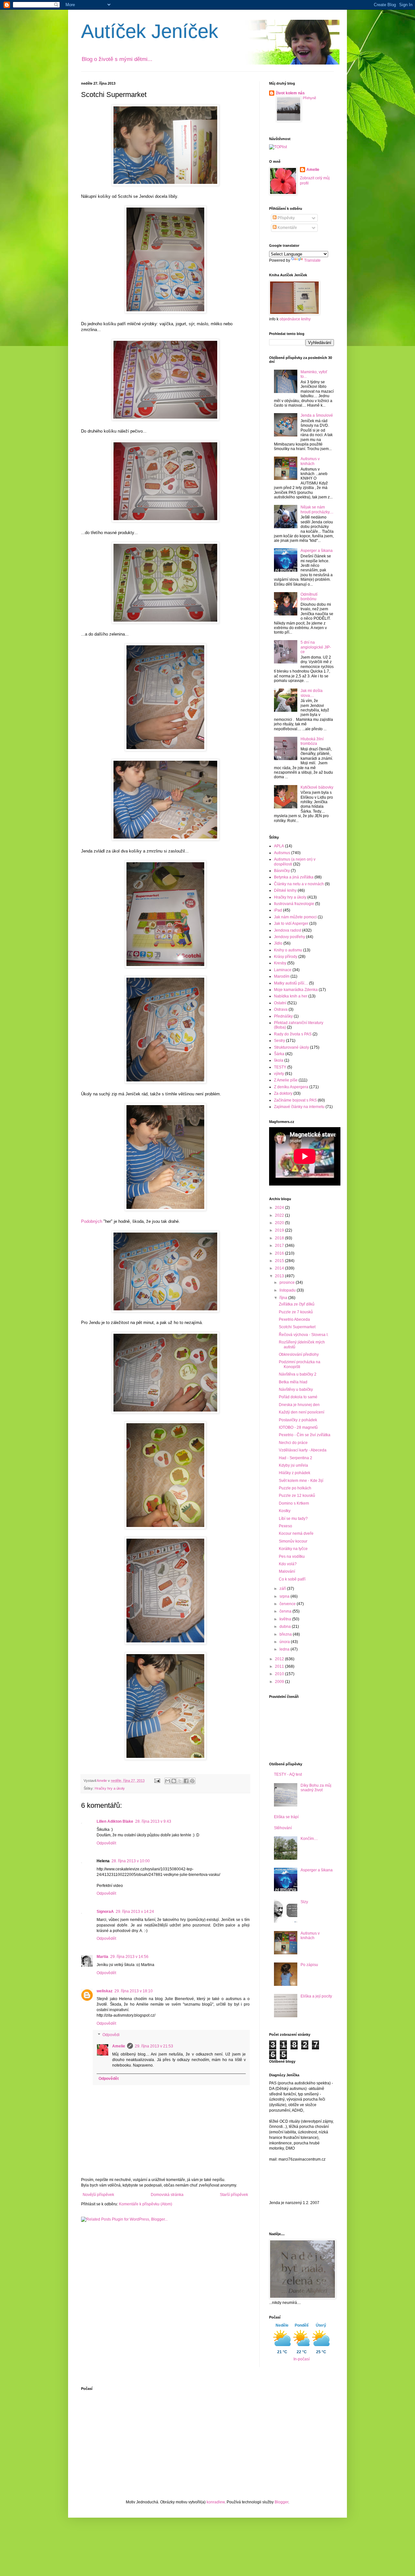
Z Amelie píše (286, 1080)
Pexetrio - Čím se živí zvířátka (305, 1435)
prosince (288, 1282)
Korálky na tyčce (293, 1549)
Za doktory (283, 1093)
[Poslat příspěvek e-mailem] (157, 1781)
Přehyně (309, 98)
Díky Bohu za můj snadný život (316, 1788)
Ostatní (280, 1003)
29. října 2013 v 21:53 (154, 2046)
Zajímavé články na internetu (299, 1107)
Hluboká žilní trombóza (312, 741)
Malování (287, 1571)
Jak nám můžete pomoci (295, 917)
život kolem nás (290, 93)
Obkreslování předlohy (299, 1354)
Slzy (304, 1902)
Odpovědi (111, 2035)
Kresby (280, 963)
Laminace (283, 970)
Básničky (282, 871)
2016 (280, 1253)
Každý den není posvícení (302, 1412)
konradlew (216, 2502)
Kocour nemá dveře (296, 1533)
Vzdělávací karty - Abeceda (303, 1450)
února (285, 1642)
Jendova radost (288, 930)
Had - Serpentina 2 (296, 1458)
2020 (280, 1223)
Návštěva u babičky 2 (298, 1374)
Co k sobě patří (292, 1579)
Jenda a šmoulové (317, 415)
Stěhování (283, 1828)
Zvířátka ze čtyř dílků (297, 1304)
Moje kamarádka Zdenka (296, 990)
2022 (280, 1215)
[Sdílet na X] (180, 1781)
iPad (278, 910)
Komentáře (287, 228)
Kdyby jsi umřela (293, 1465)
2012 (280, 1659)
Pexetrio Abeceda (294, 1319)
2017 (280, 1246)
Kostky (285, 1511)
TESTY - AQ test (288, 1774)
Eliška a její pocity (316, 1996)
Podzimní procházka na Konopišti (300, 1364)
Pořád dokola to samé (298, 1397)
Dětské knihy (285, 890)
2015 (280, 1261)
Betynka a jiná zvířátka (294, 877)
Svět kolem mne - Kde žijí (301, 1481)
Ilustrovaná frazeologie (294, 904)
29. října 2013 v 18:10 (134, 1991)
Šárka (279, 1054)
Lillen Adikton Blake (115, 1821)
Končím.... (309, 1839)
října (284, 1298)
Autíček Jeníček (150, 31)
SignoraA (105, 1912)
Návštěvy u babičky (296, 1389)
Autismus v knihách (310, 461)
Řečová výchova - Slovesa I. (304, 1335)
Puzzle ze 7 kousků (296, 1312)
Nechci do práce (293, 1443)
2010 (280, 1674)
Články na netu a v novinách (299, 884)
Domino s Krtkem (294, 1503)
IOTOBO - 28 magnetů (298, 1427)
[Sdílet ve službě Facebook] (186, 1781)
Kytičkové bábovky (317, 787)
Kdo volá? (288, 1564)
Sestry (279, 1041)
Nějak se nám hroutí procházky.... (317, 509)
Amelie (119, 2046)
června (286, 1611)
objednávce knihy (295, 319)
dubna (286, 1627)
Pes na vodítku (292, 1556)
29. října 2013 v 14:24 (135, 1912)
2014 (280, 1268)
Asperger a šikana (317, 551)
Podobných (92, 1221)
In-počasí (302, 2359)
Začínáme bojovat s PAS (295, 1100)
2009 (280, 1682)
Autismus (282, 853)
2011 (280, 1666)
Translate (312, 260)
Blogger (281, 2502)
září (283, 1589)
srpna (285, 1596)
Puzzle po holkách (295, 1488)
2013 (280, 1276)
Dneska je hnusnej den (299, 1405)
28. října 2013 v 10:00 (131, 1861)
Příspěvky (286, 218)
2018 (280, 1238)
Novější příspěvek (98, 2195)
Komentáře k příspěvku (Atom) (146, 2204)
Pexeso (285, 1526)
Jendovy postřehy (290, 937)
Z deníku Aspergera (291, 1087)
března (286, 1634)
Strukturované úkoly (291, 1047)
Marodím (282, 976)
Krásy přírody (286, 957)
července (288, 1604)
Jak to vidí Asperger (291, 924)
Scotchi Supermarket (297, 1327)
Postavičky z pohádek (298, 1420)
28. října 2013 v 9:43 (153, 1821)
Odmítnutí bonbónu (309, 597)
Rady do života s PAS (293, 1034)
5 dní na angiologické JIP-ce (316, 647)
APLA (279, 846)
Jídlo (278, 943)
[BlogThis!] (174, 1781)
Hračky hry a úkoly (110, 1788)
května (286, 1619)
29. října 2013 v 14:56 (129, 1957)
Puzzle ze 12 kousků (297, 1496)
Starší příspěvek (234, 2195)
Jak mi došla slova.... (312, 693)
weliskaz (105, 1991)
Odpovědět (106, 1843)
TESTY (280, 1067)
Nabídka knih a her (291, 996)
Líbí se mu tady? (293, 1519)
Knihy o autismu (288, 950)
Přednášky (283, 1016)
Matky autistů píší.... (291, 983)
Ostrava (281, 1009)
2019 (280, 1230)
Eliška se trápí (286, 1817)
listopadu (288, 1290)
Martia (102, 1957)
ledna (285, 1649)
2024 (280, 1208)
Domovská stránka (167, 2195)
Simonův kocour (293, 1541)
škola (279, 1060)
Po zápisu (309, 1965)
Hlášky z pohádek (295, 1473)
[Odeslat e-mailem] (168, 1781)
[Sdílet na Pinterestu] (192, 1781)
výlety (279, 1074)
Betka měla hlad (293, 1382)
